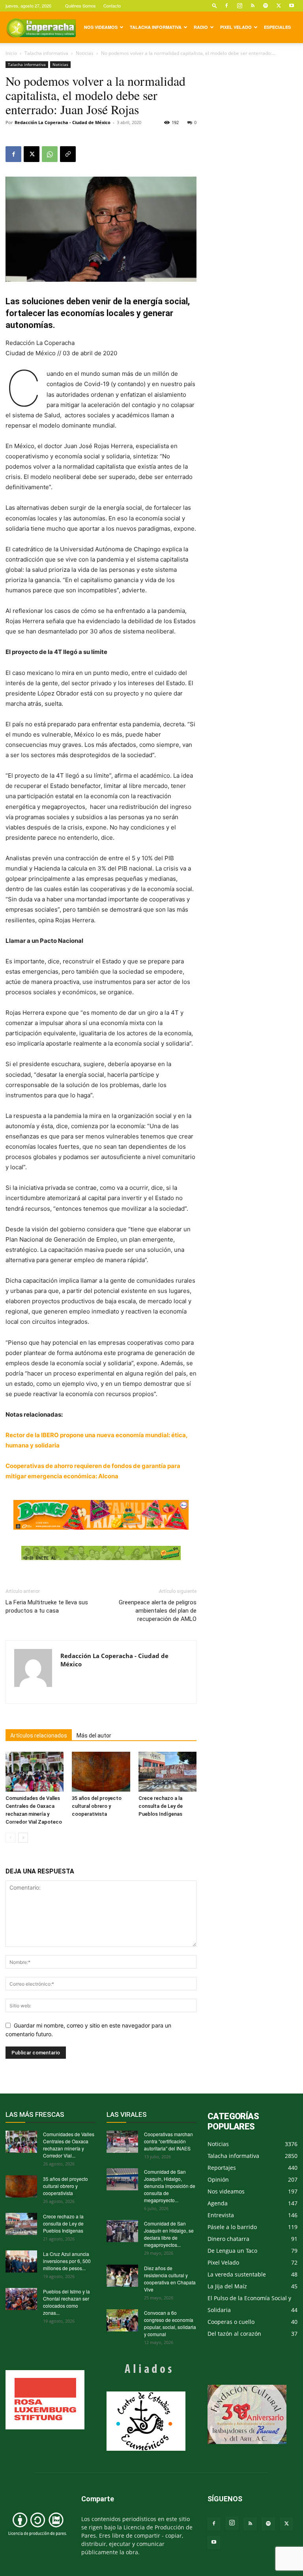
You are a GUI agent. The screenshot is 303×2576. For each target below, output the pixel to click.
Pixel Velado (236, 27)
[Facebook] (226, 6)
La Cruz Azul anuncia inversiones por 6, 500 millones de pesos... (67, 2261)
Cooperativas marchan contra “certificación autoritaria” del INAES (168, 2141)
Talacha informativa (156, 27)
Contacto (112, 6)
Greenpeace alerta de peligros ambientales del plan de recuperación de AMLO (158, 1611)
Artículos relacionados (39, 1736)
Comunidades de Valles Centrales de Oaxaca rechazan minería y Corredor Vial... (69, 2145)
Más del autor (94, 1736)
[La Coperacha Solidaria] (101, 1553)
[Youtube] (292, 6)
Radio (201, 27)
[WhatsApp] (50, 154)
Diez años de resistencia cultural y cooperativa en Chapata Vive (170, 2279)
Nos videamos (101, 27)
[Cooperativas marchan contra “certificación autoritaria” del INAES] (122, 2142)
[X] (279, 6)
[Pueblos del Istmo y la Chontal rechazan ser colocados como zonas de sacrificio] (21, 2299)
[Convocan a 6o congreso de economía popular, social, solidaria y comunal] (122, 2320)
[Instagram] (239, 6)
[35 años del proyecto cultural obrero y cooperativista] (101, 1772)
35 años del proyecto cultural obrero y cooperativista (97, 1806)
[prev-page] (10, 1838)
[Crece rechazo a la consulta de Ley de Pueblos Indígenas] (167, 1772)
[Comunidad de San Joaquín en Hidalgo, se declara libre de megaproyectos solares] (122, 2231)
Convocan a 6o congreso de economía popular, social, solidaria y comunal (170, 2323)
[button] (215, 5)
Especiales (277, 27)
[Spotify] (266, 6)
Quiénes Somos (80, 6)
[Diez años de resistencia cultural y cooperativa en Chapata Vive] (122, 2276)
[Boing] (101, 1515)
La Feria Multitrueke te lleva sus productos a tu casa (47, 1606)
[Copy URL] (68, 154)
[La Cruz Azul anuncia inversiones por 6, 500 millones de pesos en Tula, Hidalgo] (21, 2261)
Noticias (85, 53)
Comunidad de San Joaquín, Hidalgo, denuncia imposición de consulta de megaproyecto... (170, 2186)
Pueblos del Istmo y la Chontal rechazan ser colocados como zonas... (66, 2302)
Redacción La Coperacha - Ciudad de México (63, 122)
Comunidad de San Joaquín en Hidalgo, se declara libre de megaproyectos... (169, 2234)
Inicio (11, 53)
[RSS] (252, 6)
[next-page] (23, 1838)
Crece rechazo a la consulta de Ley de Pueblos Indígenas (161, 1806)
